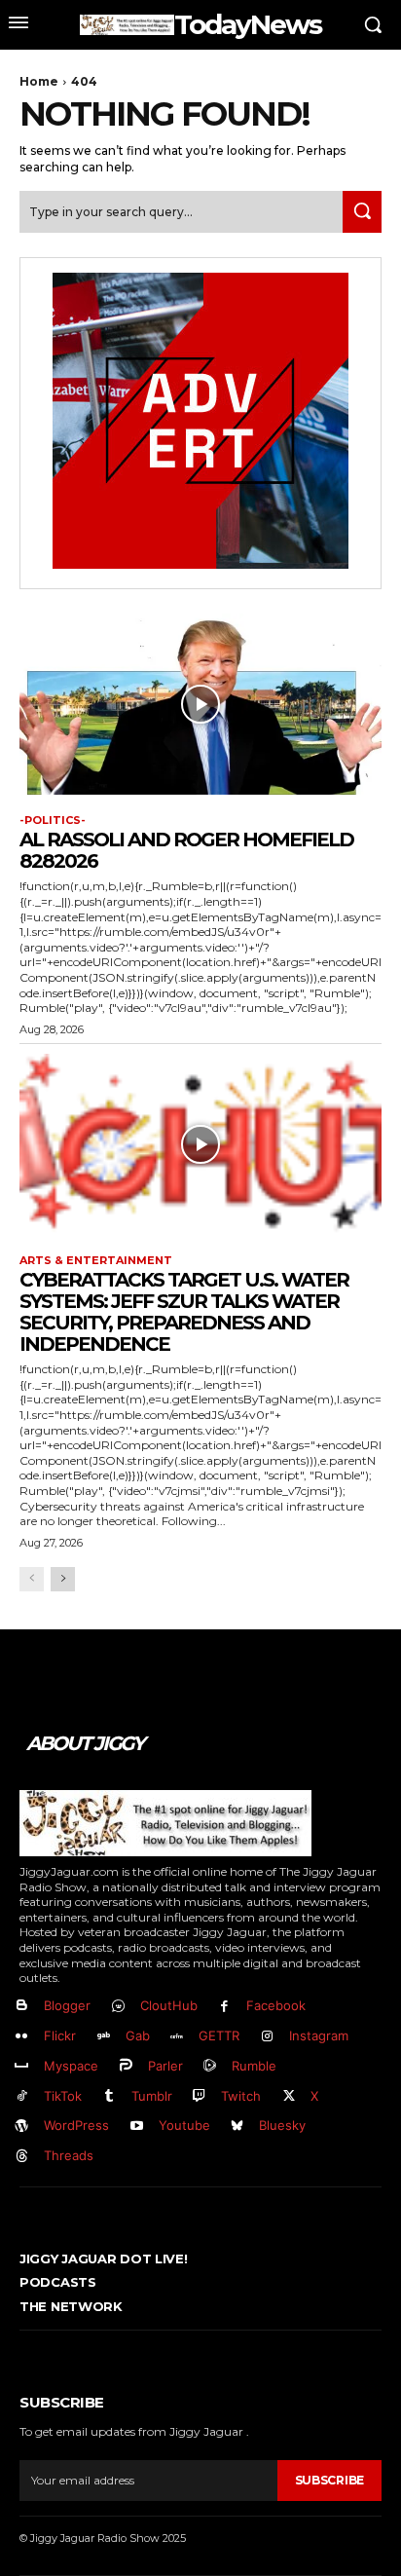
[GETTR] (178, 2037)
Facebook (276, 2005)
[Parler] (126, 2066)
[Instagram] (267, 2037)
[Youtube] (137, 2127)
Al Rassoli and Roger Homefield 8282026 (186, 850)
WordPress (76, 2125)
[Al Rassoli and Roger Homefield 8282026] (200, 704)
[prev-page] (32, 1579)
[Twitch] (200, 2096)
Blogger (67, 2005)
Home (39, 81)
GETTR (219, 2035)
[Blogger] (22, 2007)
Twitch (241, 2096)
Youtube (184, 2125)
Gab (138, 2035)
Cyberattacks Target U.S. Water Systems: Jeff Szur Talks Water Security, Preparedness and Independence (184, 1312)
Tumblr (152, 2096)
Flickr (60, 2035)
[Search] (362, 212)
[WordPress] (22, 2127)
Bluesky (282, 2125)
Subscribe (329, 2480)
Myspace (71, 2066)
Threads (69, 2155)
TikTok (63, 2096)
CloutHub (169, 2005)
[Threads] (22, 2157)
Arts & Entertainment (96, 1261)
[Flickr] (22, 2037)
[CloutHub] (118, 2007)
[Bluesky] (238, 2127)
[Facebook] (225, 2007)
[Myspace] (22, 2066)
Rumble (254, 2066)
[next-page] (63, 1579)
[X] (289, 2096)
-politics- (53, 821)
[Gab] (104, 2037)
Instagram (319, 2035)
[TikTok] (22, 2096)
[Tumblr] (109, 2096)
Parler (165, 2066)
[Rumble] (211, 2066)
